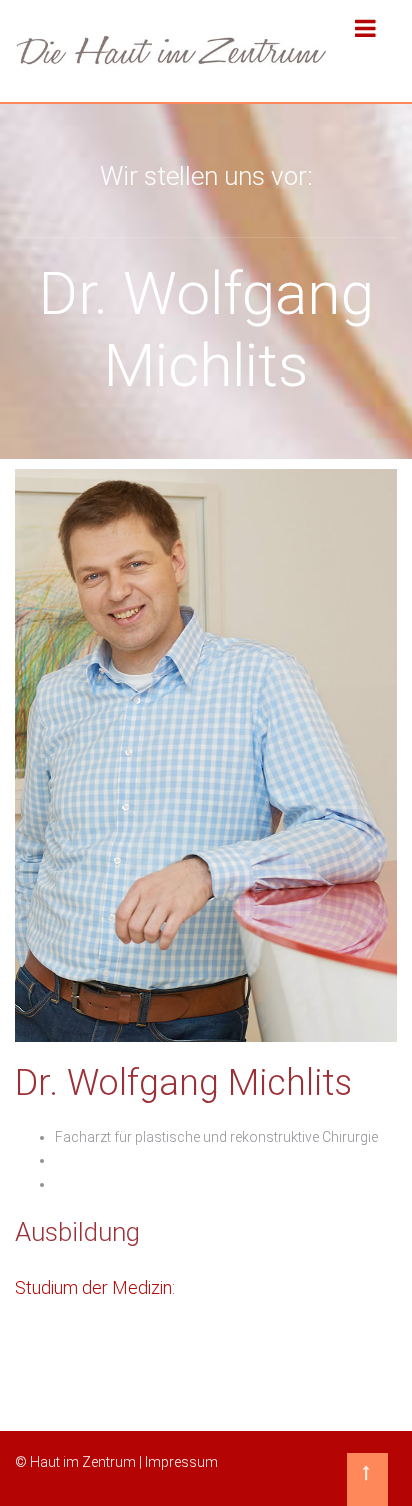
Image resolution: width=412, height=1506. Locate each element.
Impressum (181, 1462)
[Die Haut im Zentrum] (171, 51)
